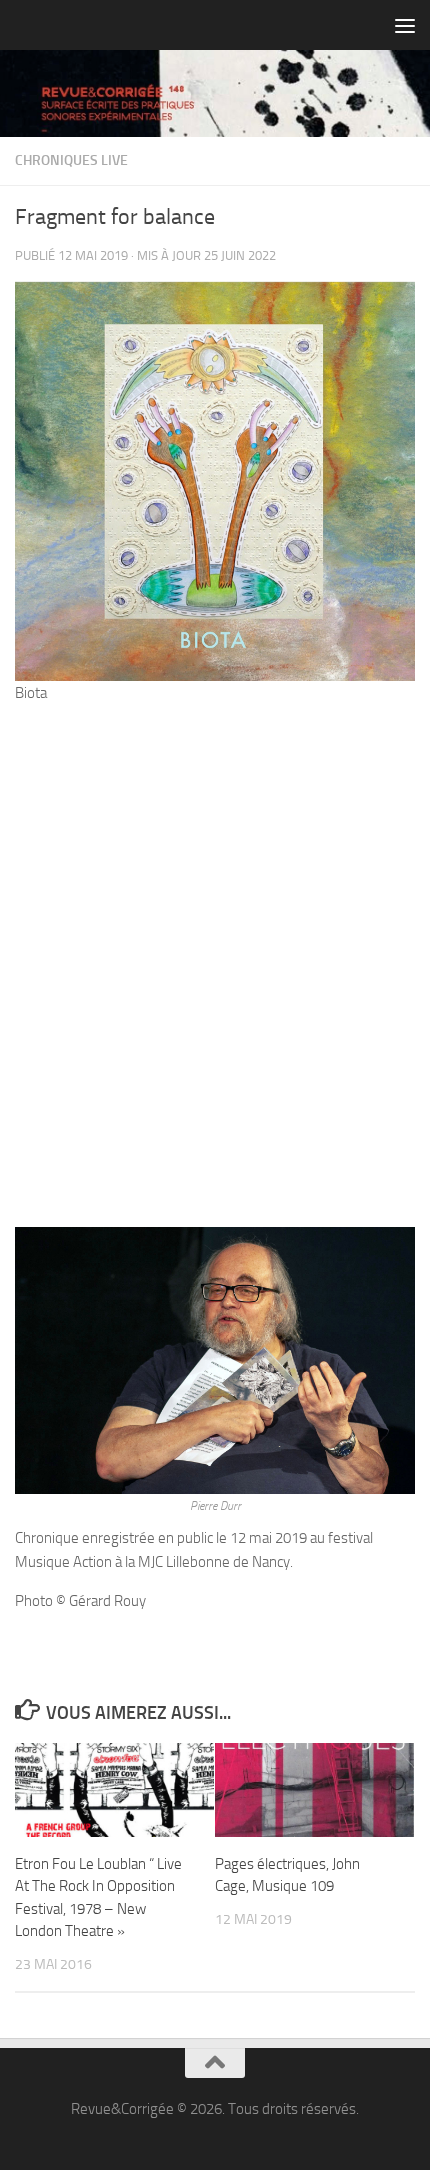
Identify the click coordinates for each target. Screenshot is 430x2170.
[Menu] (405, 25)
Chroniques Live (71, 160)
